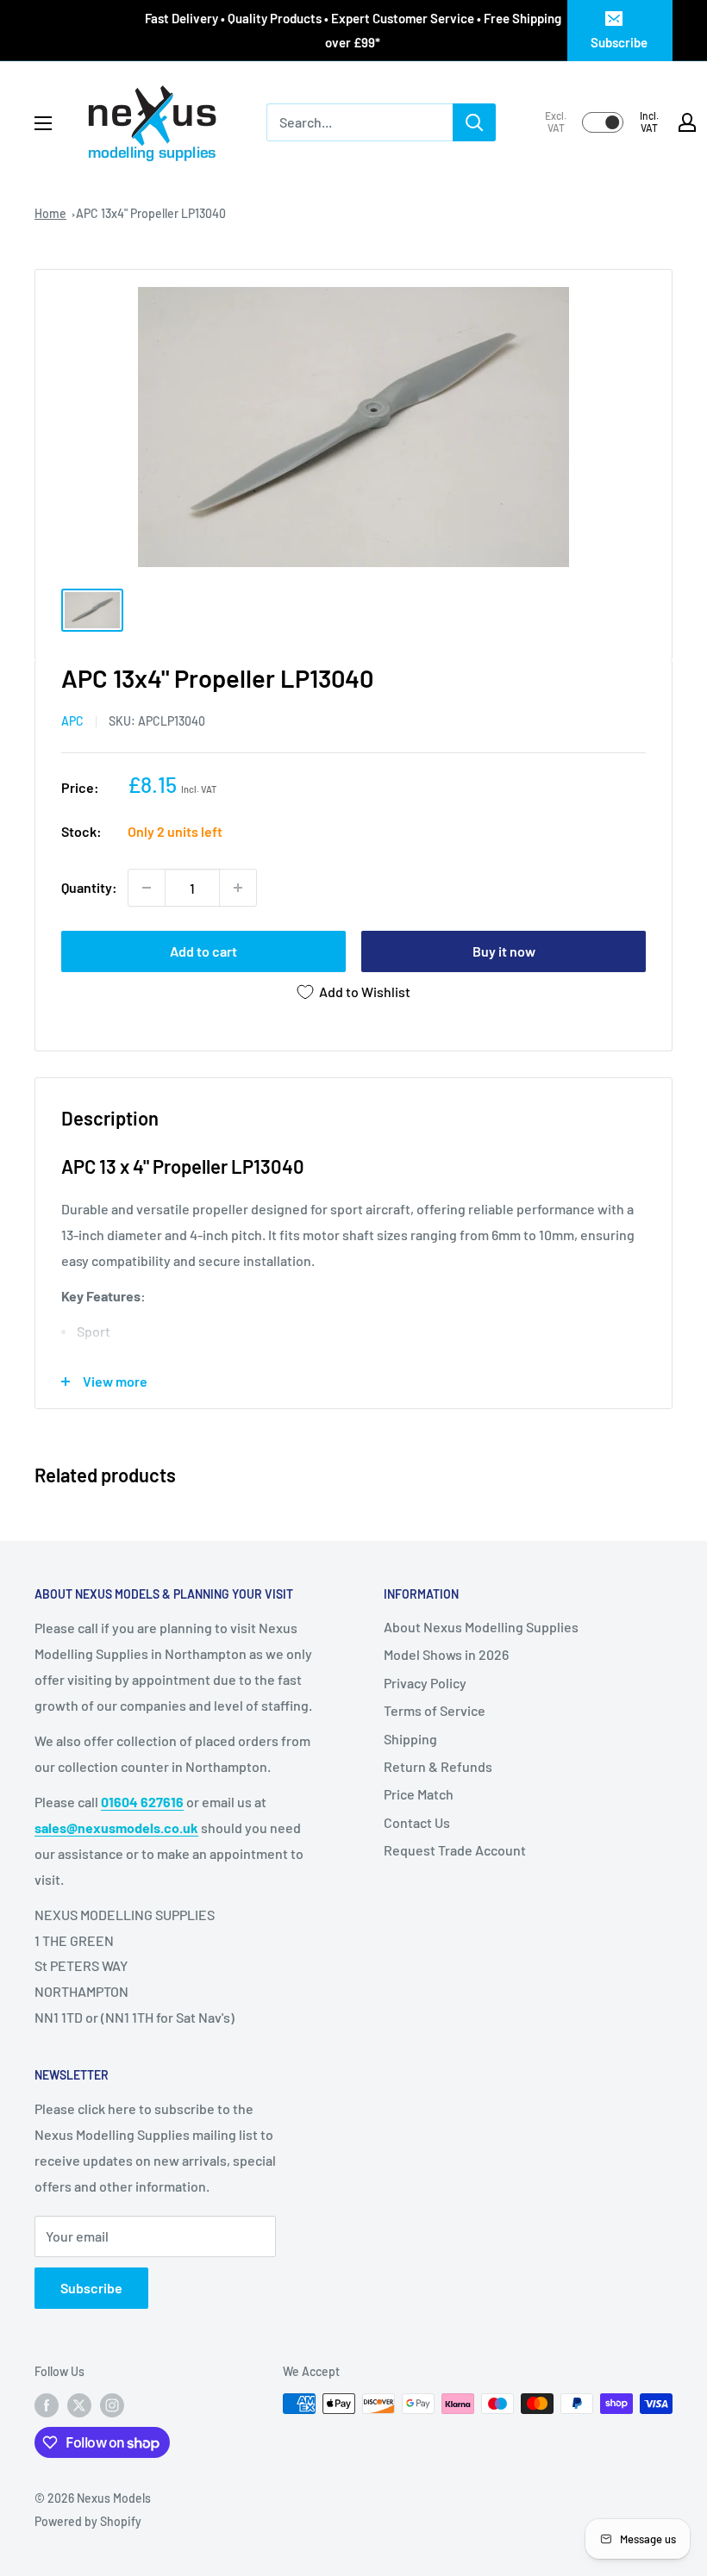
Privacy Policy (425, 1683)
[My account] (687, 122)
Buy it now (504, 951)
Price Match (419, 1794)
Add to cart (203, 951)
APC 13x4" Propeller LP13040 (151, 213)
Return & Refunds (438, 1766)
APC (72, 721)
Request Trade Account (455, 1850)
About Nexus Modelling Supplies (481, 1627)
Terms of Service (435, 1710)
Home (50, 213)
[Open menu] (43, 123)
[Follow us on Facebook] (47, 2405)
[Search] (474, 122)
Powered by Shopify (88, 2521)
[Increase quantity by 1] (238, 888)
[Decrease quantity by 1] (147, 888)
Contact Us (417, 1822)
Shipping (410, 1739)
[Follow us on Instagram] (112, 2405)
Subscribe (619, 42)
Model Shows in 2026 (446, 1654)
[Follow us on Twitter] (79, 2405)
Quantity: (89, 887)
